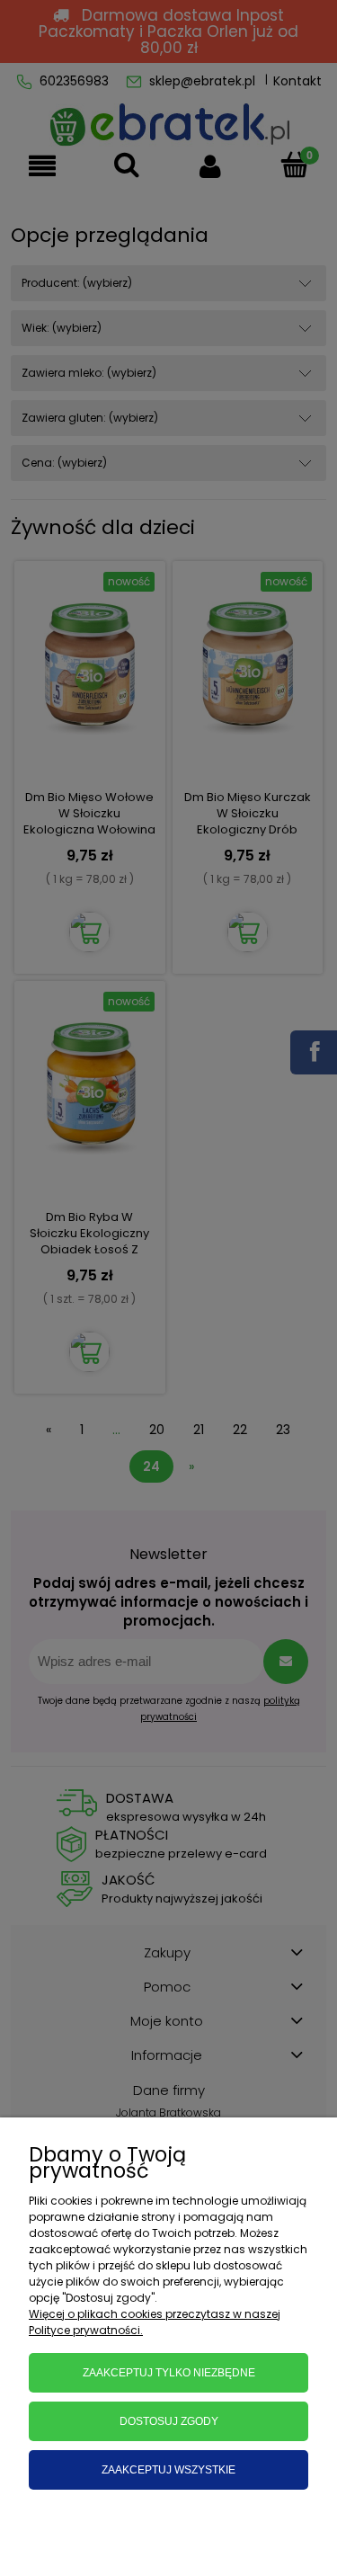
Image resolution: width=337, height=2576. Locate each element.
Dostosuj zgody (169, 2421)
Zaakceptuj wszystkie (168, 2470)
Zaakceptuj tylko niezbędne (169, 2373)
